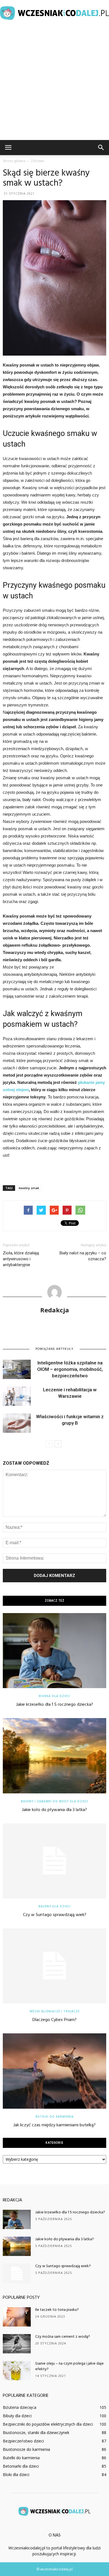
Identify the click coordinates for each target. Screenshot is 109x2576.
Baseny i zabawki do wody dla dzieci (54, 1801)
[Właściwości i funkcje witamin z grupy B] (17, 1423)
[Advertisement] (54, 83)
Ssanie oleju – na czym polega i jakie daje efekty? (69, 2366)
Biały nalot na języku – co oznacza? (83, 1256)
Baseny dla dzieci (54, 1906)
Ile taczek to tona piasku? (57, 2310)
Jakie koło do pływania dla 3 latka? (54, 1810)
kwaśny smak (29, 1188)
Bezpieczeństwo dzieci (23, 2441)
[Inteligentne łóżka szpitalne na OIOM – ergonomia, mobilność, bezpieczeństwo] (17, 1369)
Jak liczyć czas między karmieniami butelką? (54, 2125)
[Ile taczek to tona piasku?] (17, 2317)
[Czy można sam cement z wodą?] (17, 2344)
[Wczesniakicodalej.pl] (54, 13)
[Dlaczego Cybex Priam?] (54, 1966)
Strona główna (14, 161)
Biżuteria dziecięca (20, 2407)
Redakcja (55, 1310)
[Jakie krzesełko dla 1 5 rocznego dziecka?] (54, 1651)
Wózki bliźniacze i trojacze (55, 2011)
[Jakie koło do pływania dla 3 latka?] (54, 1756)
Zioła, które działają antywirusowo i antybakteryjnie (21, 1259)
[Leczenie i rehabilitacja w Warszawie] (17, 1396)
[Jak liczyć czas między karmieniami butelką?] (54, 2071)
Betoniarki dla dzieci (21, 2466)
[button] (101, 148)
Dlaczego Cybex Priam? (54, 2020)
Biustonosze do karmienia (26, 2449)
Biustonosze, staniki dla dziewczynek (36, 2433)
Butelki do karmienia (55, 2117)
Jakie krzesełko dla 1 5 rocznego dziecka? (55, 1705)
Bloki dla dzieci (16, 2475)
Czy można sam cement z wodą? (63, 2337)
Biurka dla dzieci (54, 1696)
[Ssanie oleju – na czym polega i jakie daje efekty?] (17, 2371)
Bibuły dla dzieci (17, 2416)
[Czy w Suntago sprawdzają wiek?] (54, 1861)
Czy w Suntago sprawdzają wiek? (55, 1915)
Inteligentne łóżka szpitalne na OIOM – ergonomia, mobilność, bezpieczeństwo (70, 1369)
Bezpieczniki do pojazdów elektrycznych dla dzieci (48, 2424)
